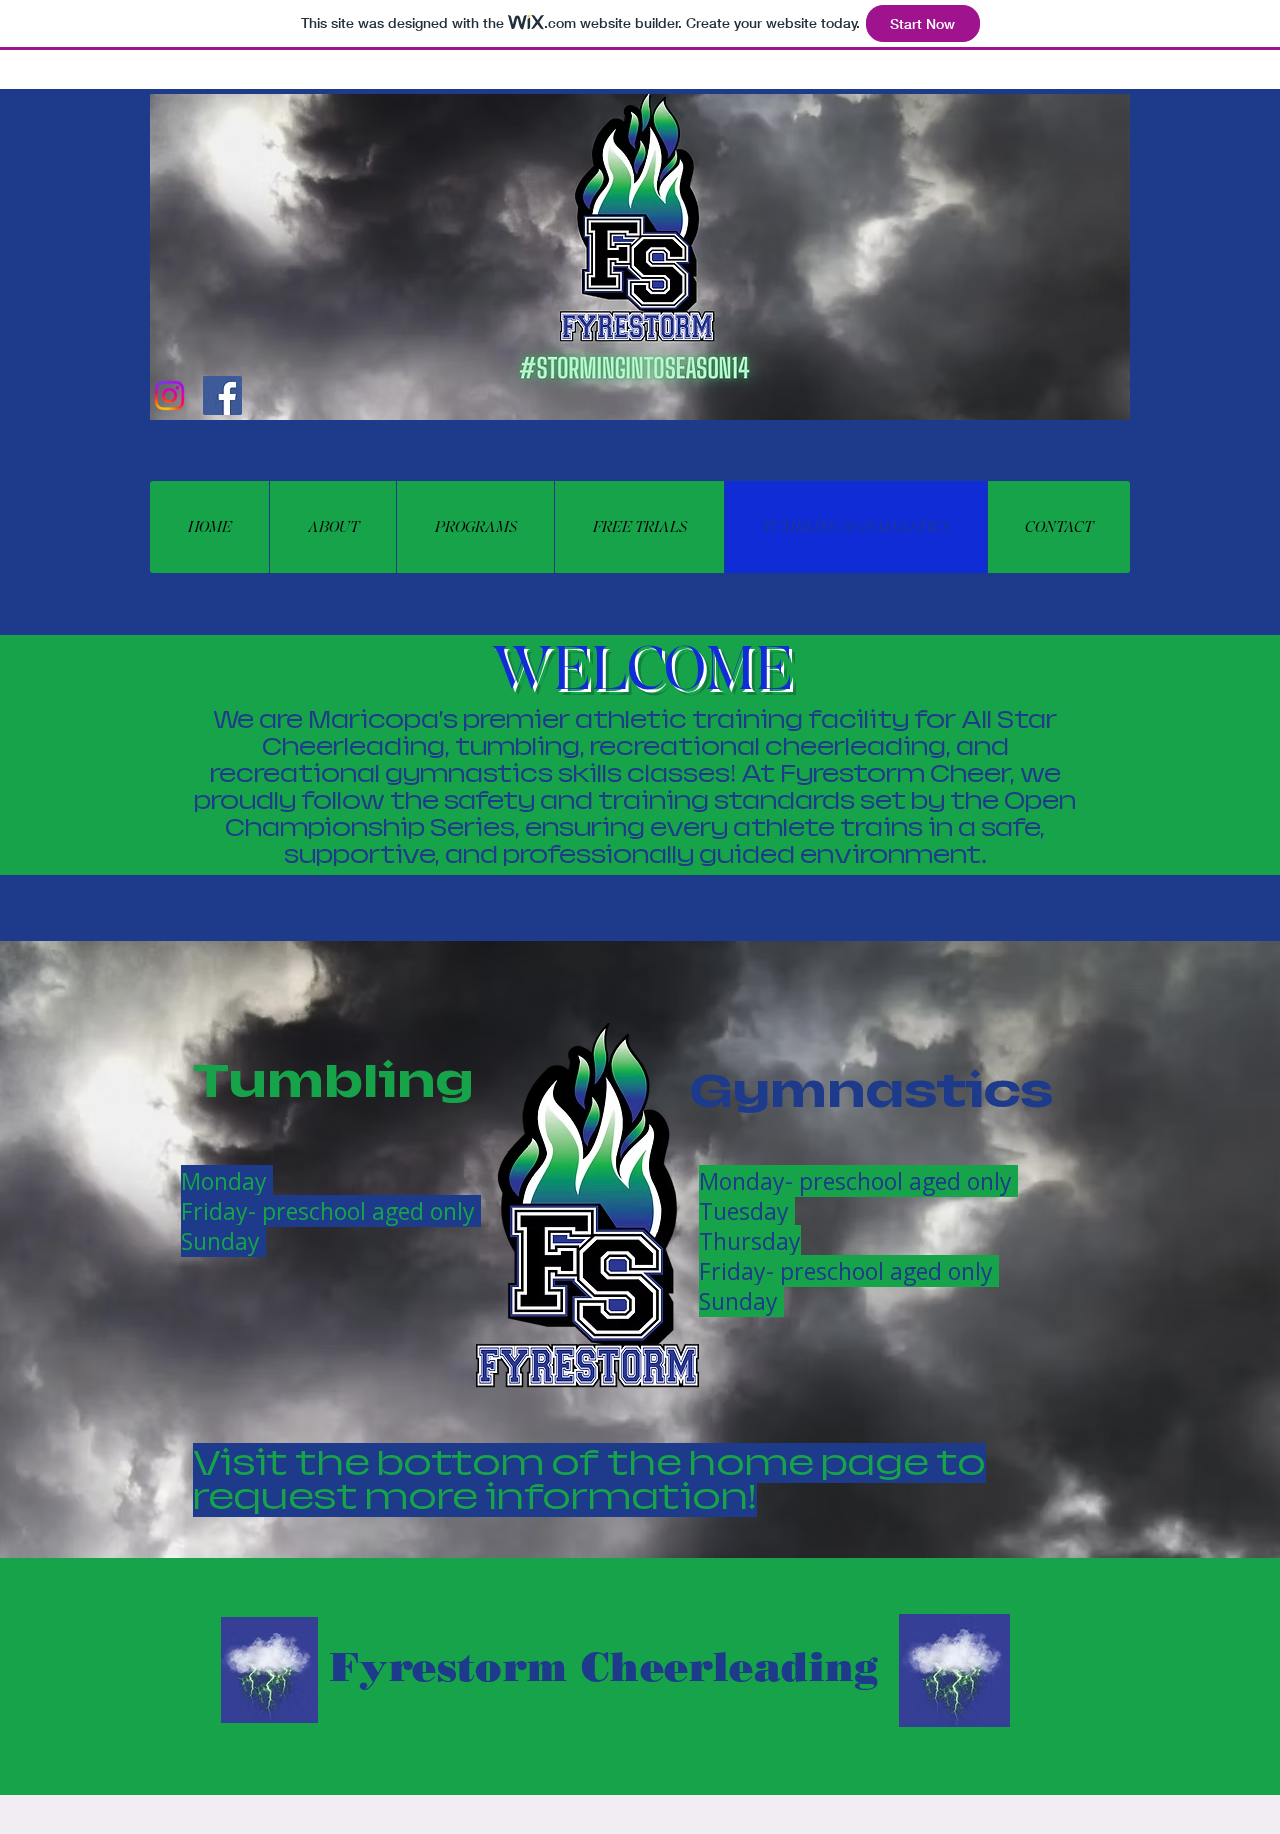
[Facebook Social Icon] (222, 395)
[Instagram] (169, 395)
